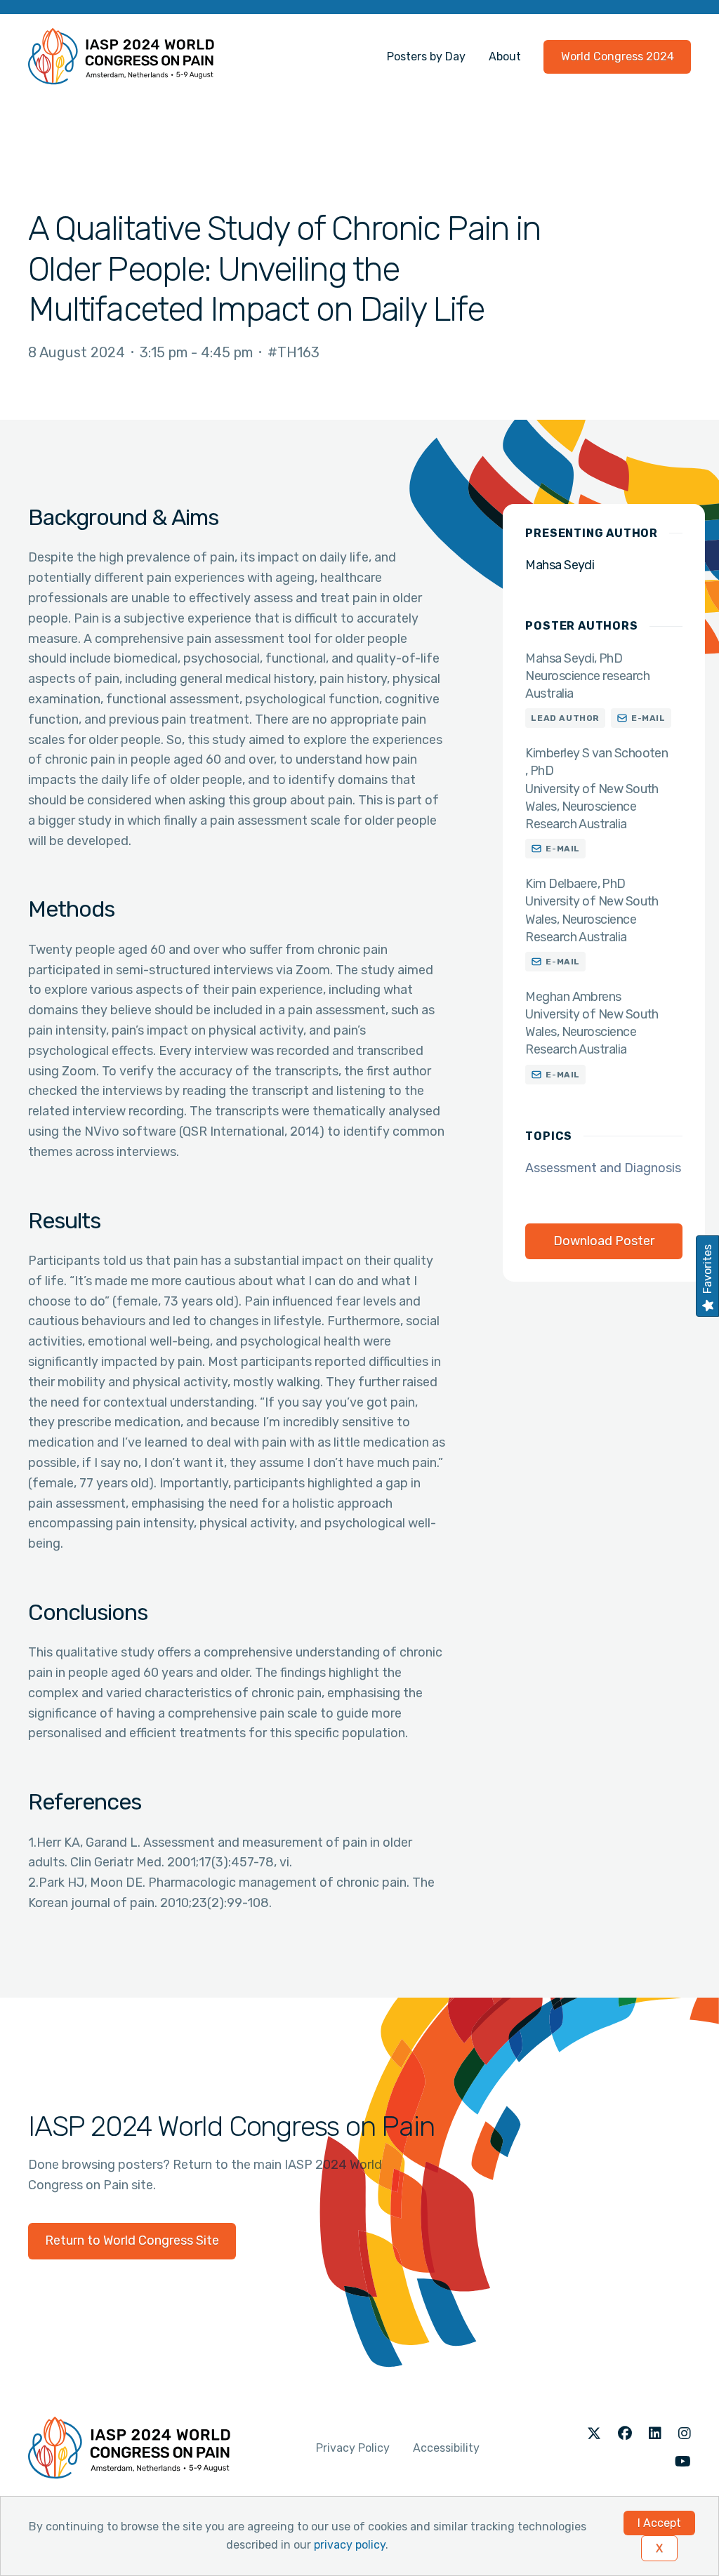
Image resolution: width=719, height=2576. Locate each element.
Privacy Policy (353, 2448)
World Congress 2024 (618, 57)
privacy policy (350, 2545)
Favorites (707, 1269)
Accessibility (446, 2448)
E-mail (648, 718)
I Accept (659, 2523)
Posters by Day (426, 57)
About (505, 57)
